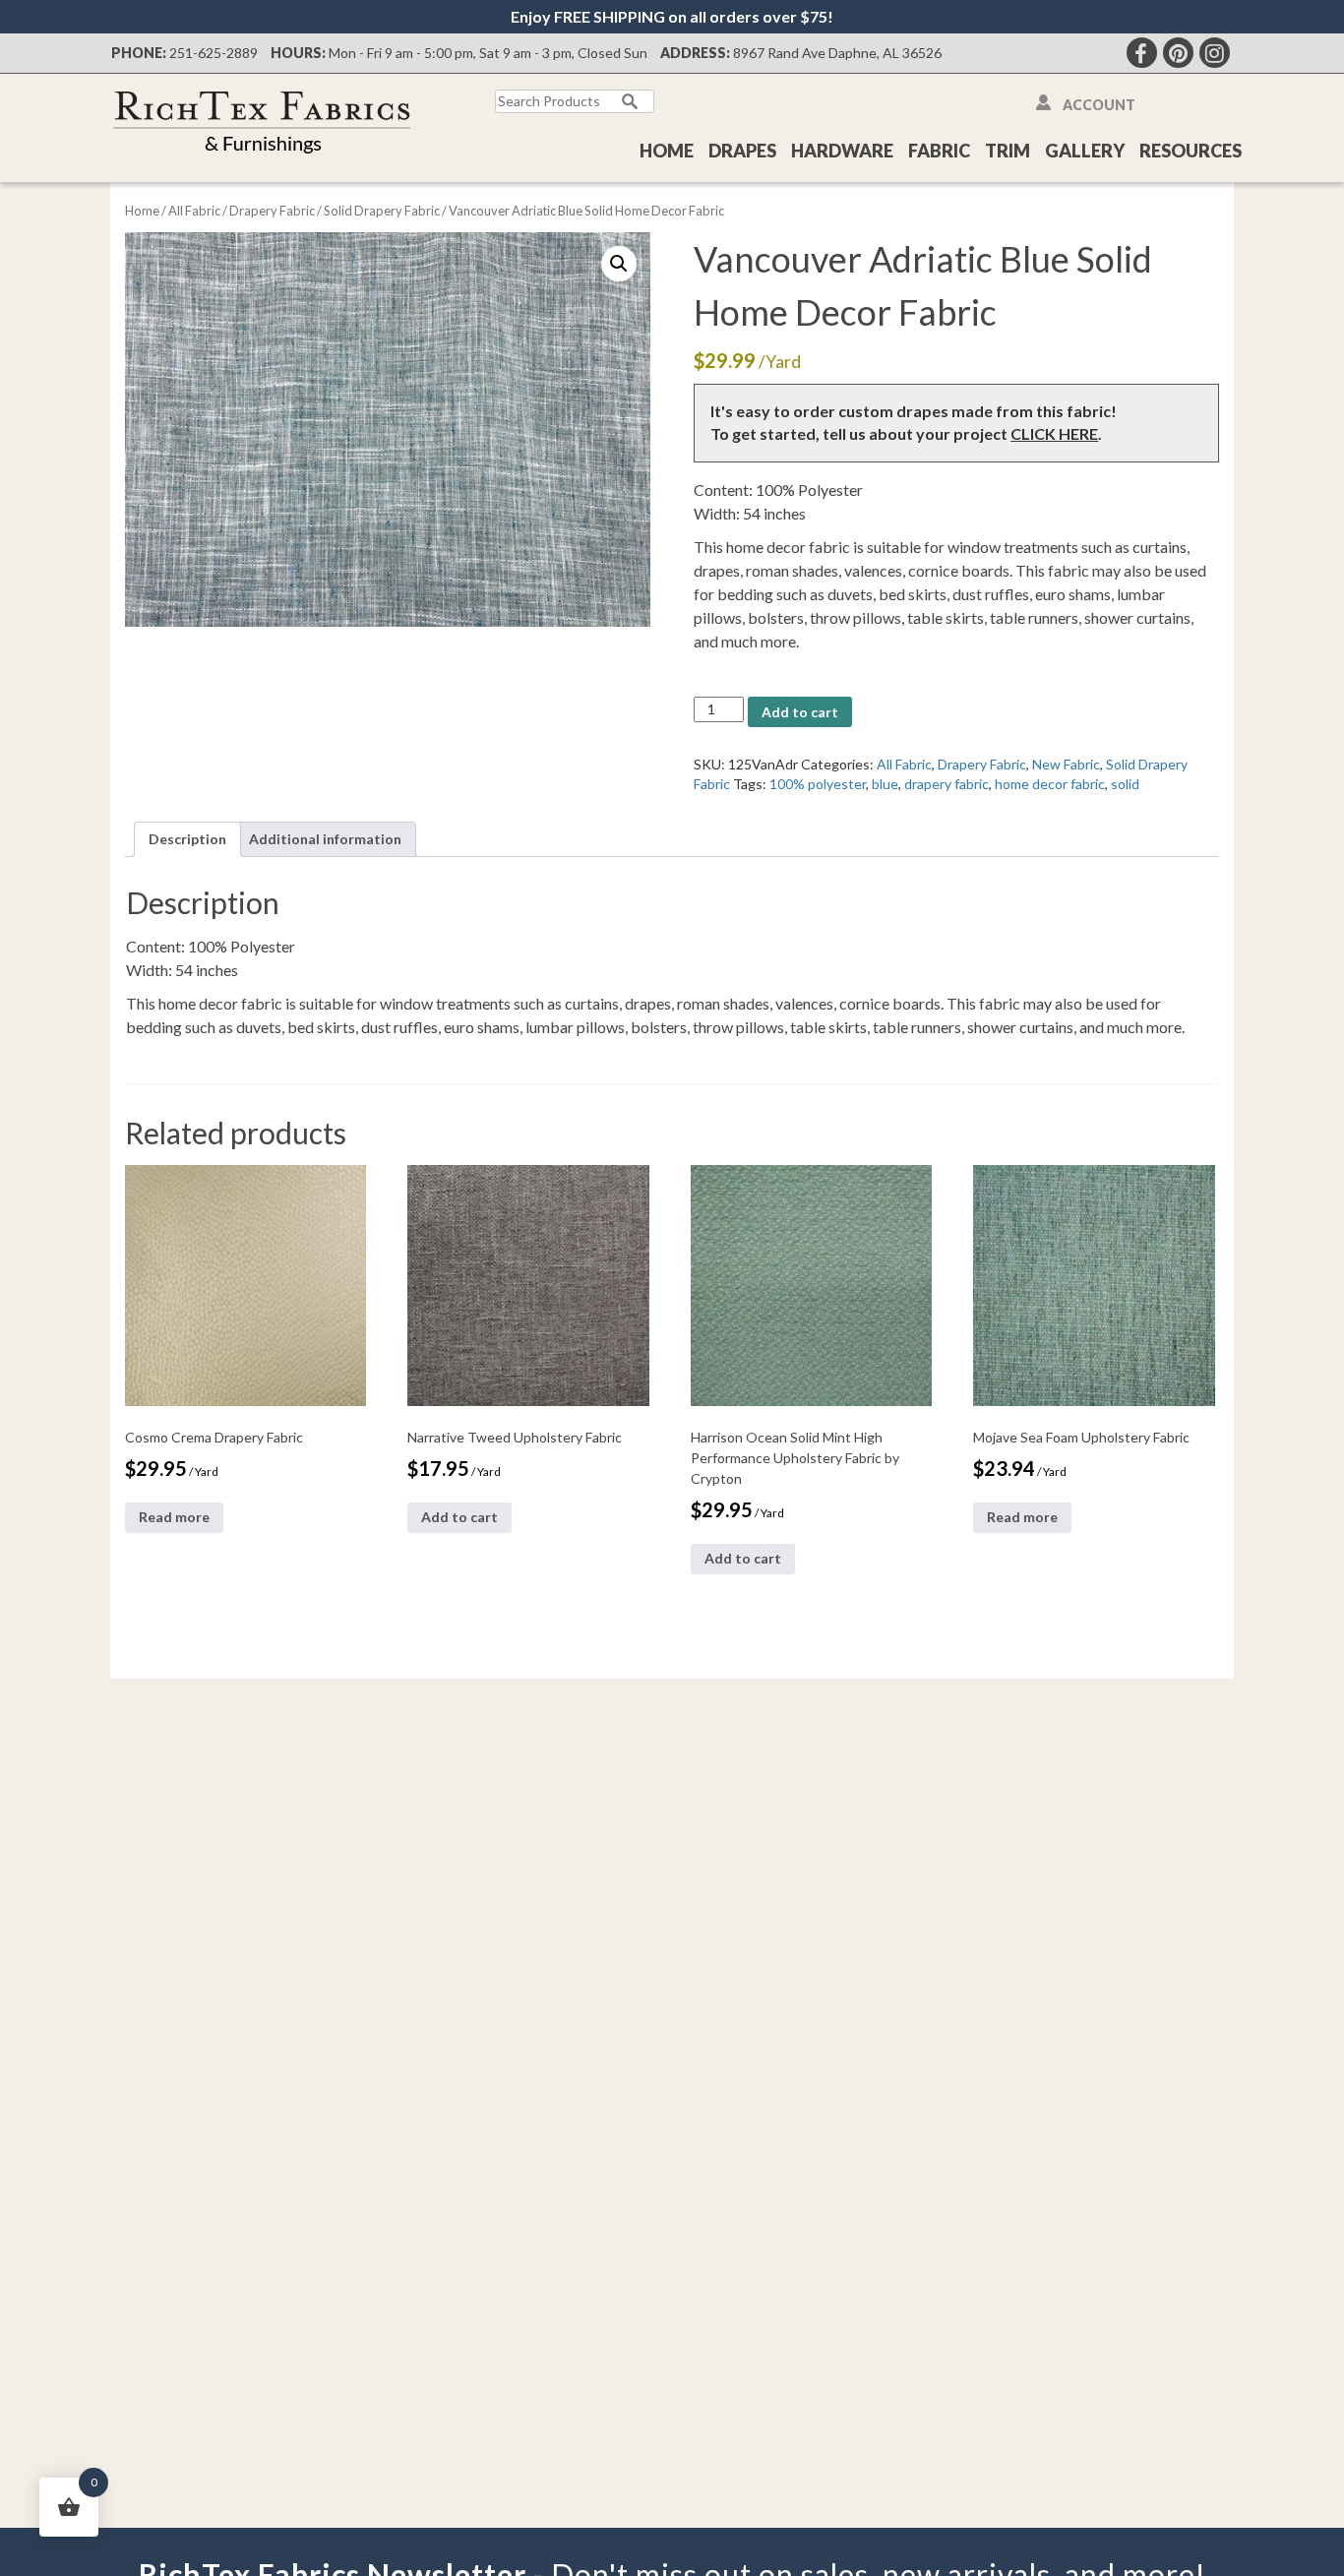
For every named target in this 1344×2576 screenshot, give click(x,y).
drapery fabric (947, 784)
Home (667, 151)
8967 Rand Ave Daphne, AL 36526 (837, 53)
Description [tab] (187, 839)
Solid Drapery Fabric (382, 211)
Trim (1008, 151)
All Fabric (194, 211)
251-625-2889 (214, 53)
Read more (174, 1517)
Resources (1191, 151)
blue (885, 784)
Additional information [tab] (325, 839)
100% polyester (818, 784)
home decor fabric (1050, 784)
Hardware (842, 151)
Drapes (742, 151)
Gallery (1085, 151)
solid (1125, 784)
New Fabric (1066, 764)
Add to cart (800, 712)
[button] (619, 264)
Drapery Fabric (272, 211)
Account (1099, 105)
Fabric (939, 151)
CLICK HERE (1054, 433)
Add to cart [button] (459, 1517)
